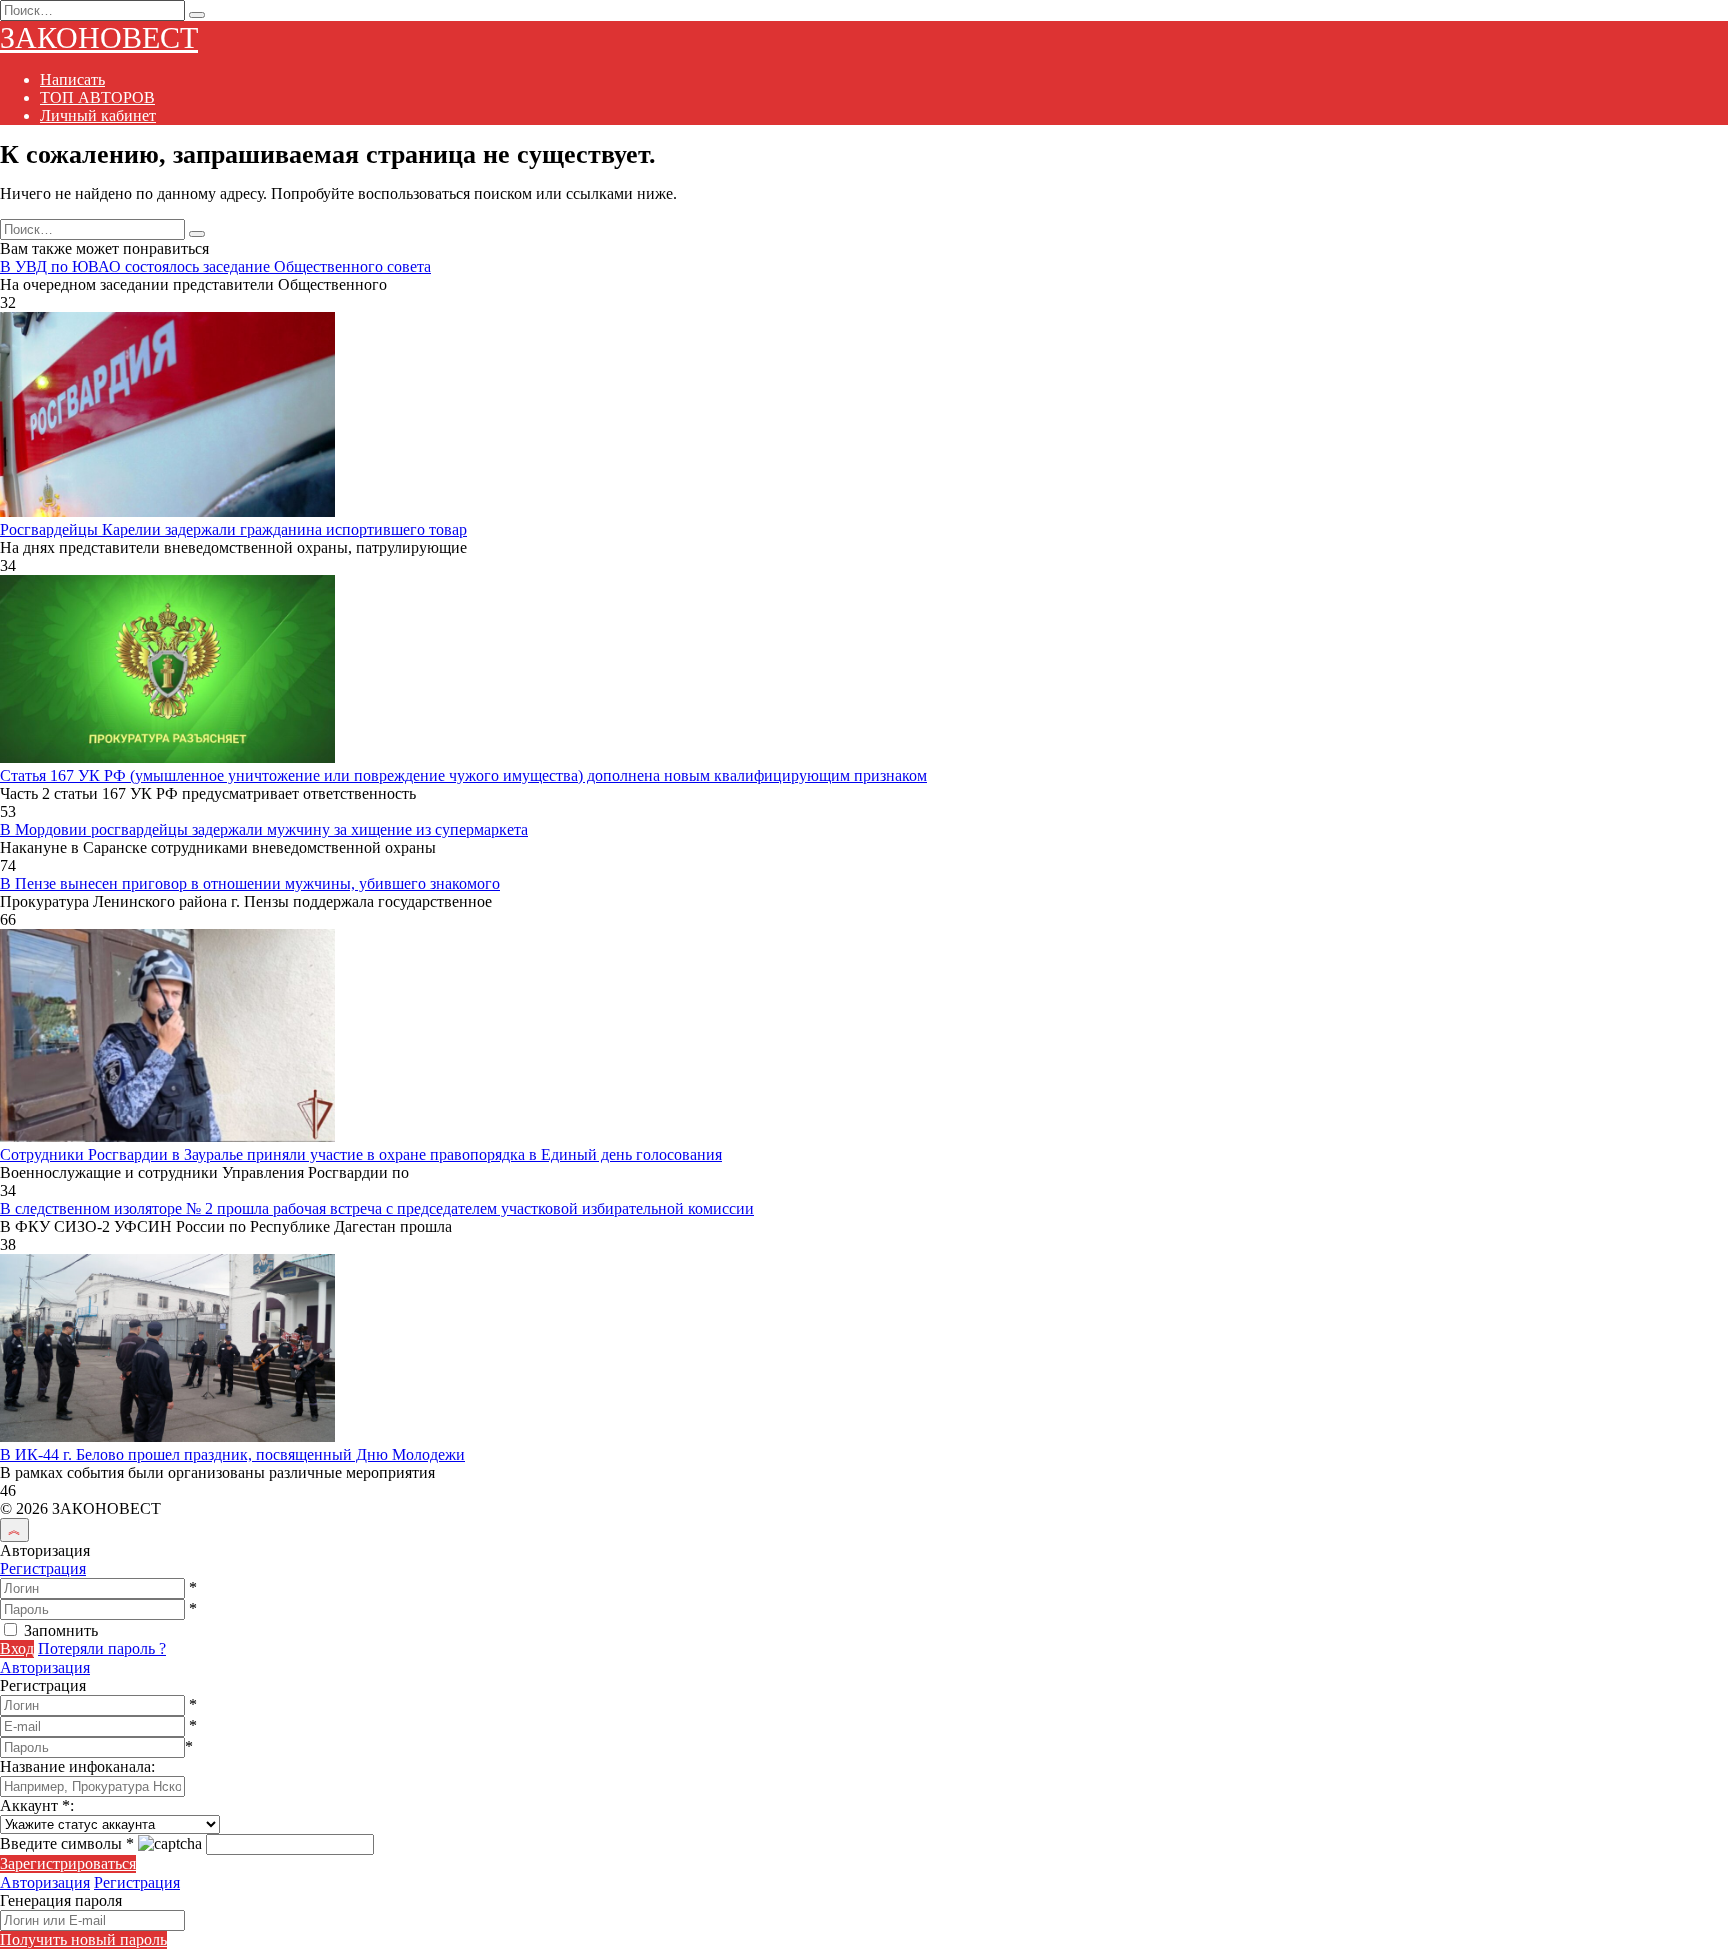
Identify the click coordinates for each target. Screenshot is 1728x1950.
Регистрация (43, 1568)
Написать (72, 79)
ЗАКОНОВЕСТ (99, 37)
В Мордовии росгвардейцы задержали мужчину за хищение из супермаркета (264, 829)
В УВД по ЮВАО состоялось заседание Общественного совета (215, 266)
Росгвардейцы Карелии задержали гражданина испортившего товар (233, 529)
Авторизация (45, 1667)
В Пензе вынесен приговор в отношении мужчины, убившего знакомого (250, 883)
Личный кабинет (98, 115)
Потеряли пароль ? (102, 1648)
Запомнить (61, 1630)
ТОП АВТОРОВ (97, 97)
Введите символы (67, 1843)
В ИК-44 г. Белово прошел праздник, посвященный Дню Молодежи (232, 1454)
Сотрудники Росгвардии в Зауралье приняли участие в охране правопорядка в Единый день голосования (361, 1154)
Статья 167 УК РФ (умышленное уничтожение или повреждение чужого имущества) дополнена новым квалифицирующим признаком (463, 775)
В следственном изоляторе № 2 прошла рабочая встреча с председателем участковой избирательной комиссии (377, 1208)
